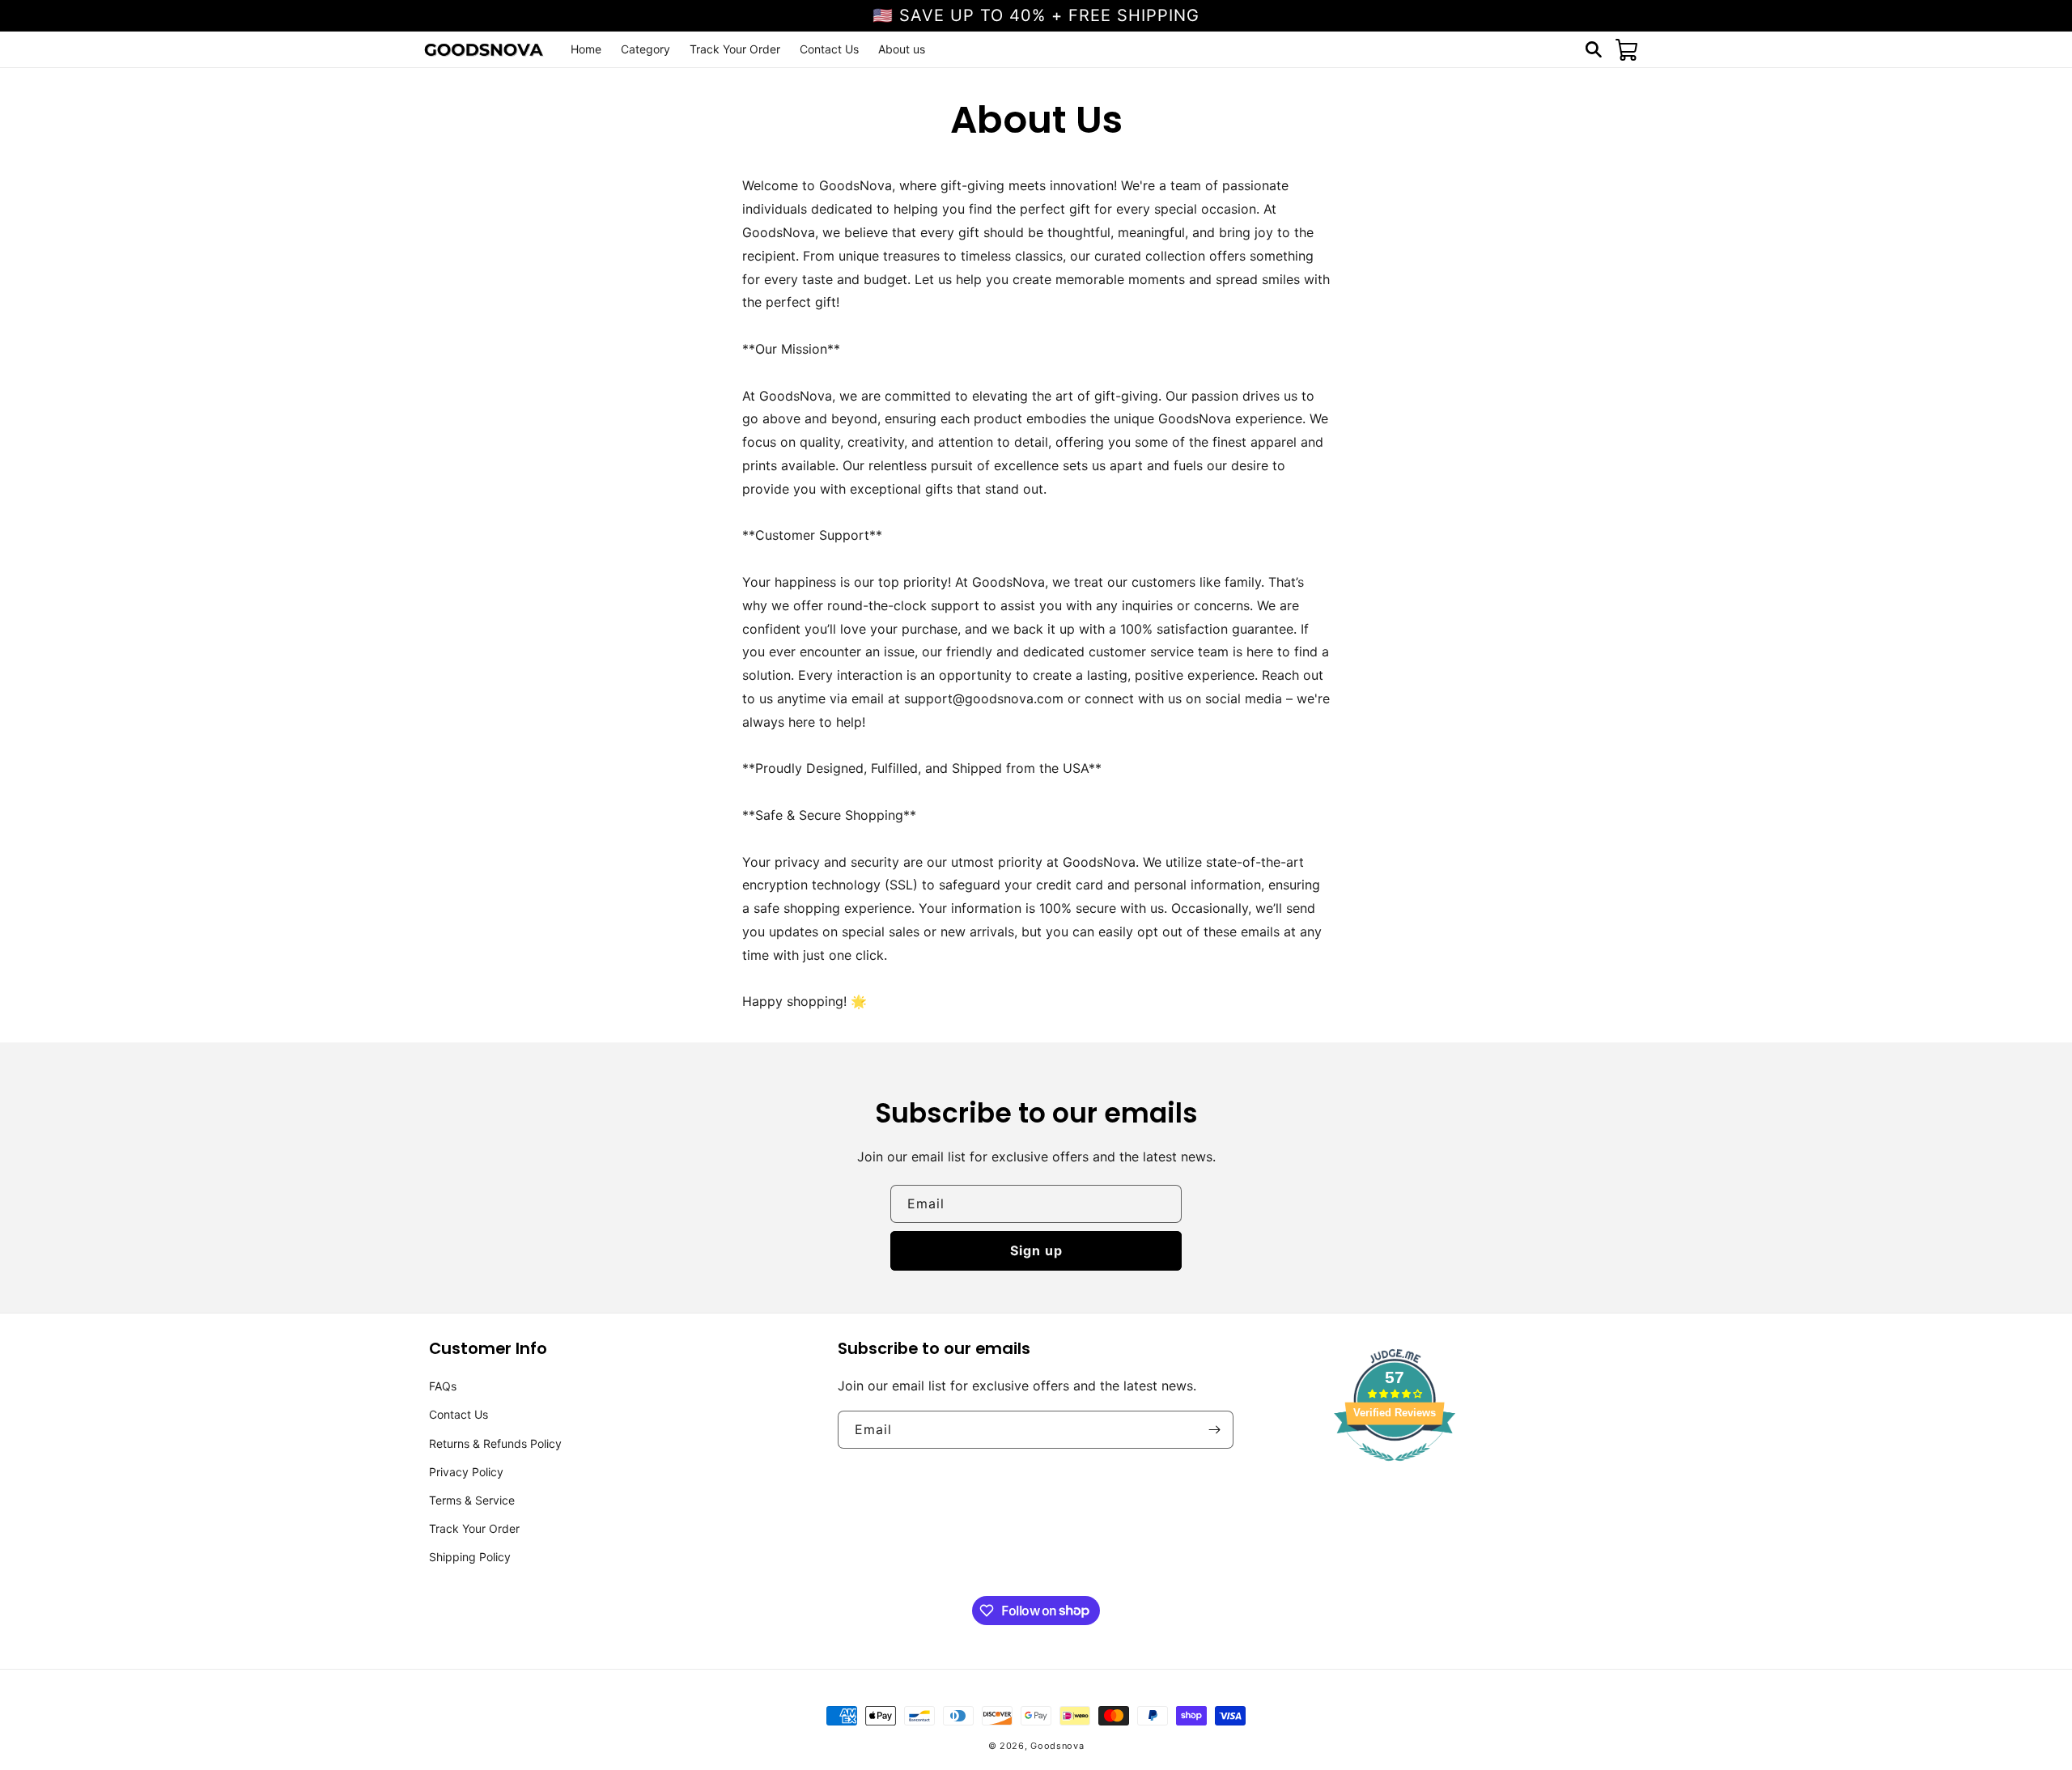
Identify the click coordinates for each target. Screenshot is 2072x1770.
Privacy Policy (466, 1472)
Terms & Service (472, 1500)
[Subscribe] (1215, 1430)
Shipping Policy (470, 1557)
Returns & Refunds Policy (495, 1443)
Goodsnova (1057, 1746)
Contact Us (459, 1414)
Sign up (1036, 1250)
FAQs (443, 1386)
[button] (1594, 49)
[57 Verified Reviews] (1395, 1469)
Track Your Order (474, 1528)
